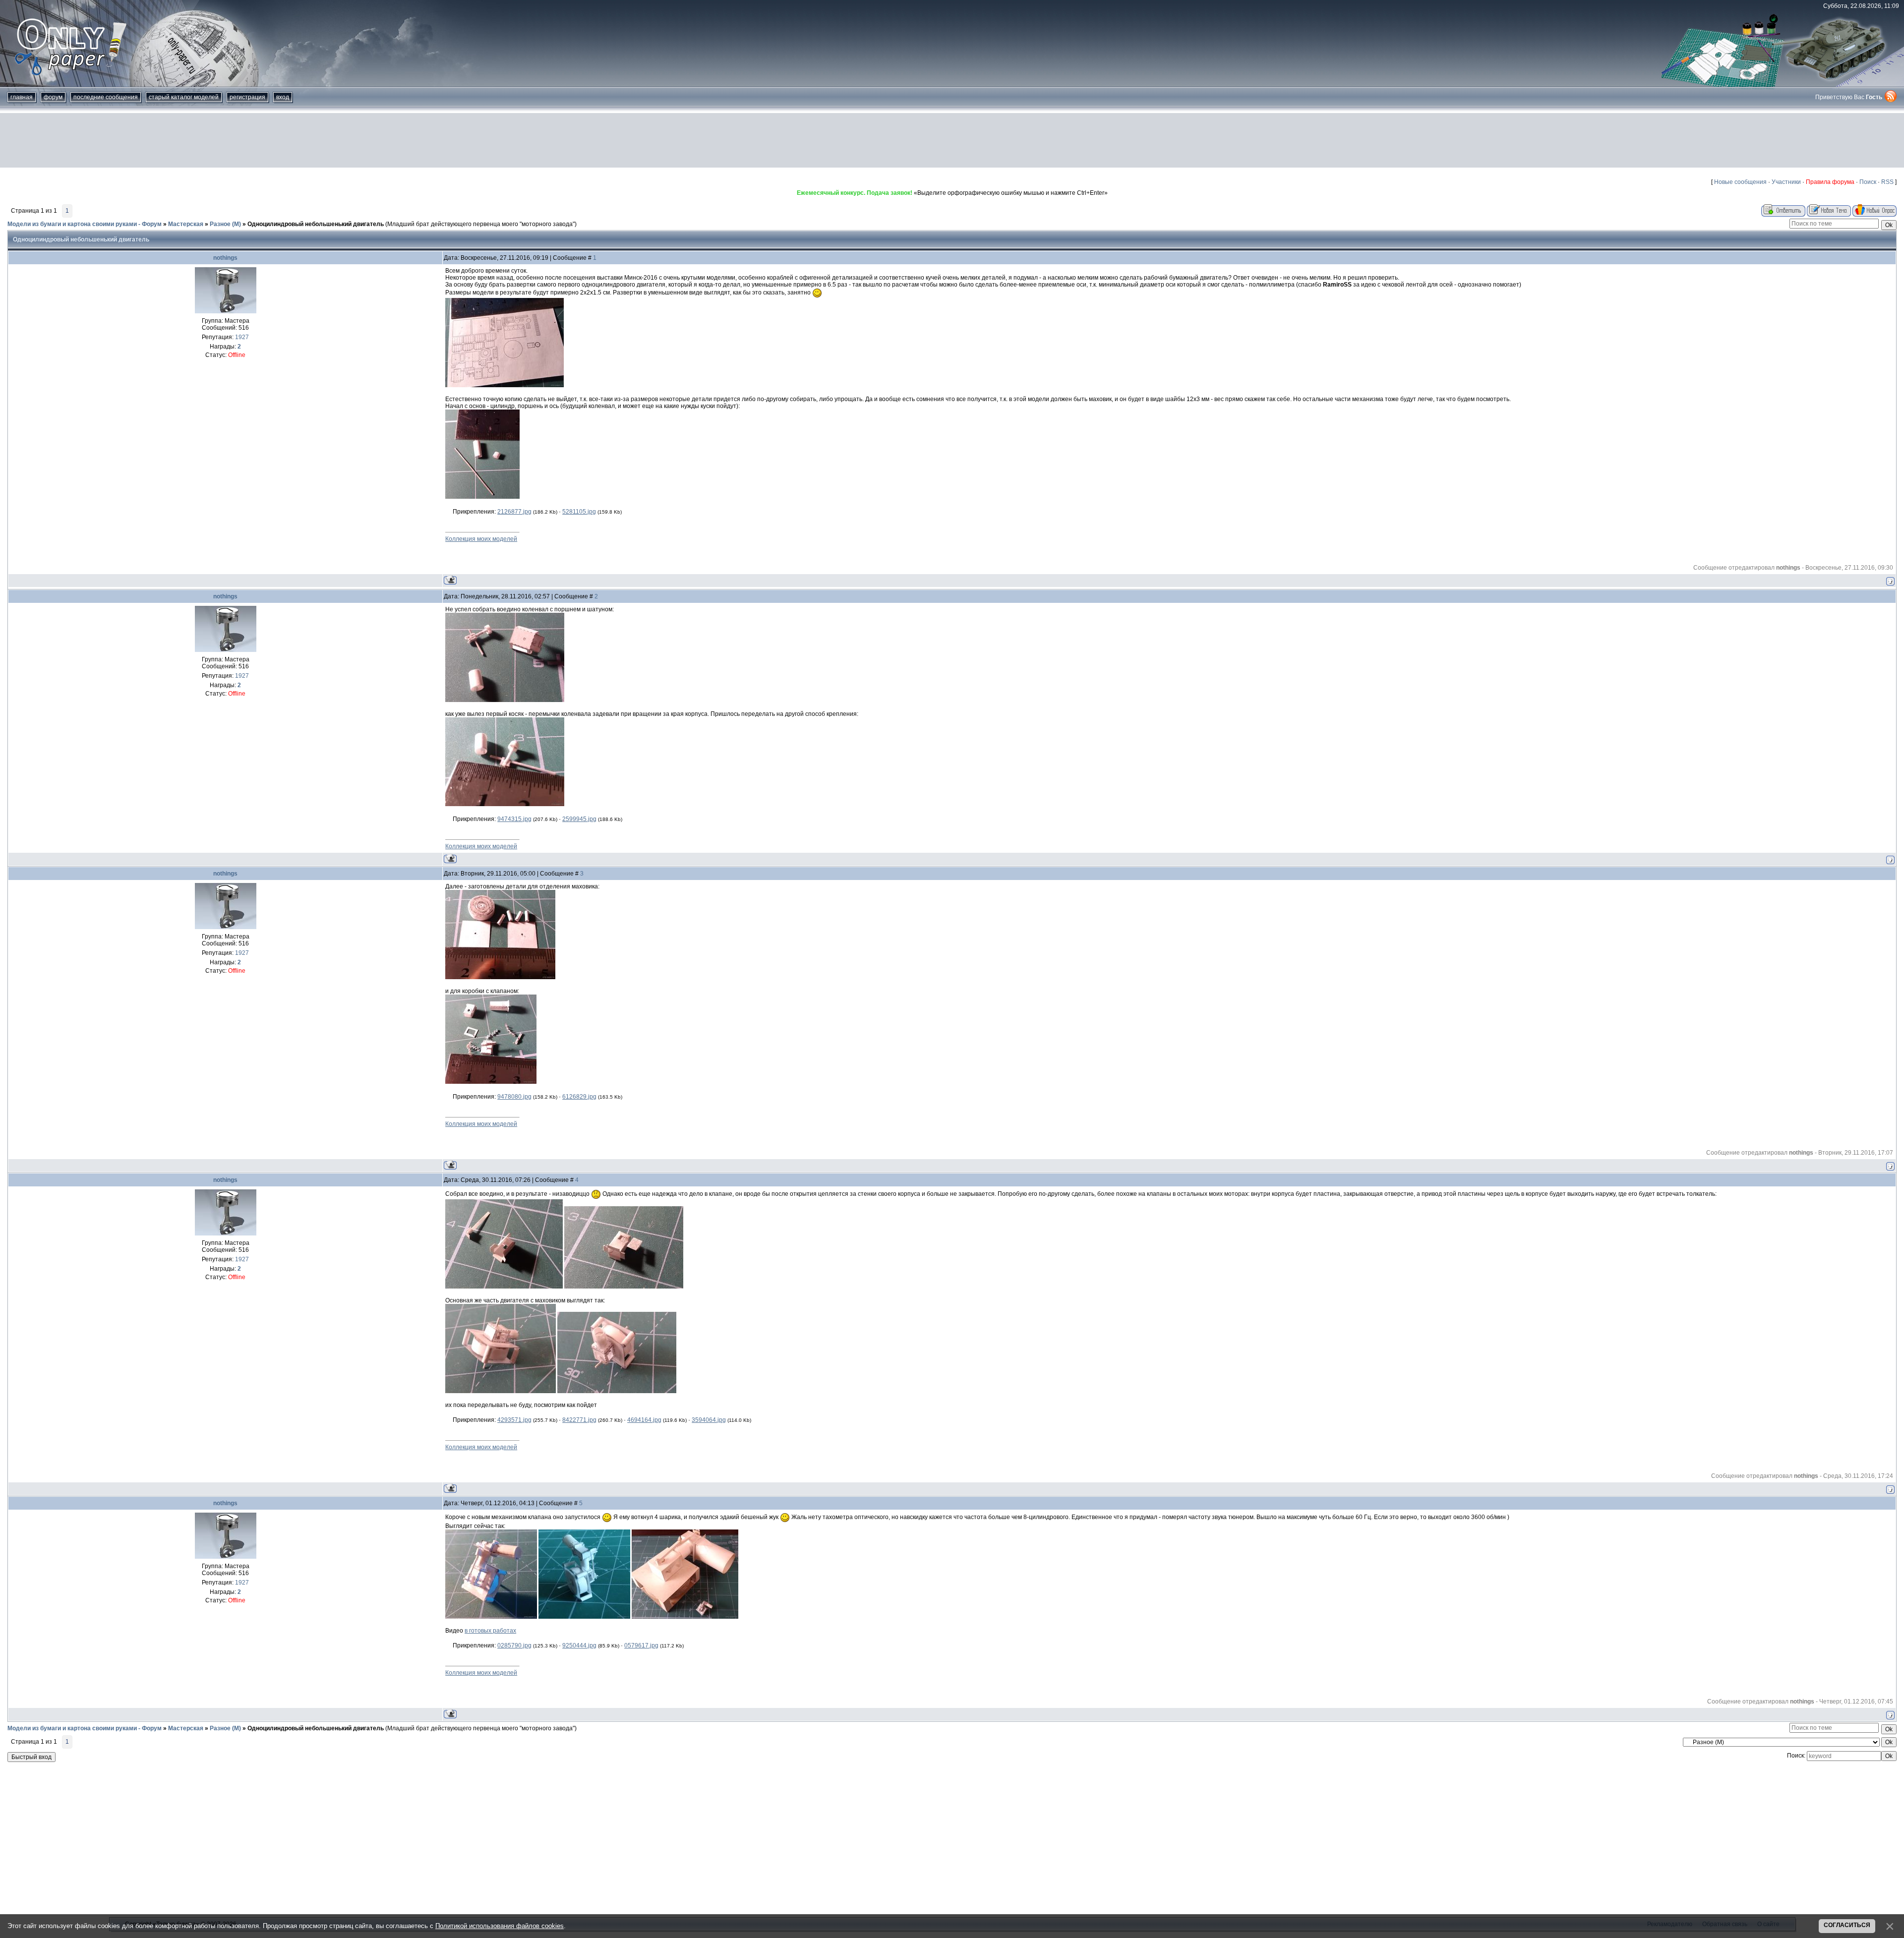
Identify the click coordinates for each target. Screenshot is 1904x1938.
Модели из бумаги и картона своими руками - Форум (85, 224)
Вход (283, 97)
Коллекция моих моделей (481, 539)
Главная (22, 97)
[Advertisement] (952, 140)
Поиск (1868, 182)
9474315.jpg (514, 819)
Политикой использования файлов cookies (500, 1926)
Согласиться (1847, 1925)
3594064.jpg (709, 1420)
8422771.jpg (579, 1420)
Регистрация (247, 97)
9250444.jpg (579, 1645)
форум (53, 97)
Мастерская (186, 224)
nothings (225, 258)
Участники (1786, 182)
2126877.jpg (514, 512)
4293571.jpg (514, 1420)
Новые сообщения (1740, 182)
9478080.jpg (514, 1097)
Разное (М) (225, 224)
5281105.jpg (579, 512)
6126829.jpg (579, 1097)
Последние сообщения (106, 97)
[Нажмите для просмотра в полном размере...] (505, 385)
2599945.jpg (579, 819)
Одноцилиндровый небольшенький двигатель (316, 224)
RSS (1887, 182)
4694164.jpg (644, 1420)
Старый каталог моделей (184, 97)
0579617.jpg (641, 1645)
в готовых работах (490, 1631)
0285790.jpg (514, 1645)
